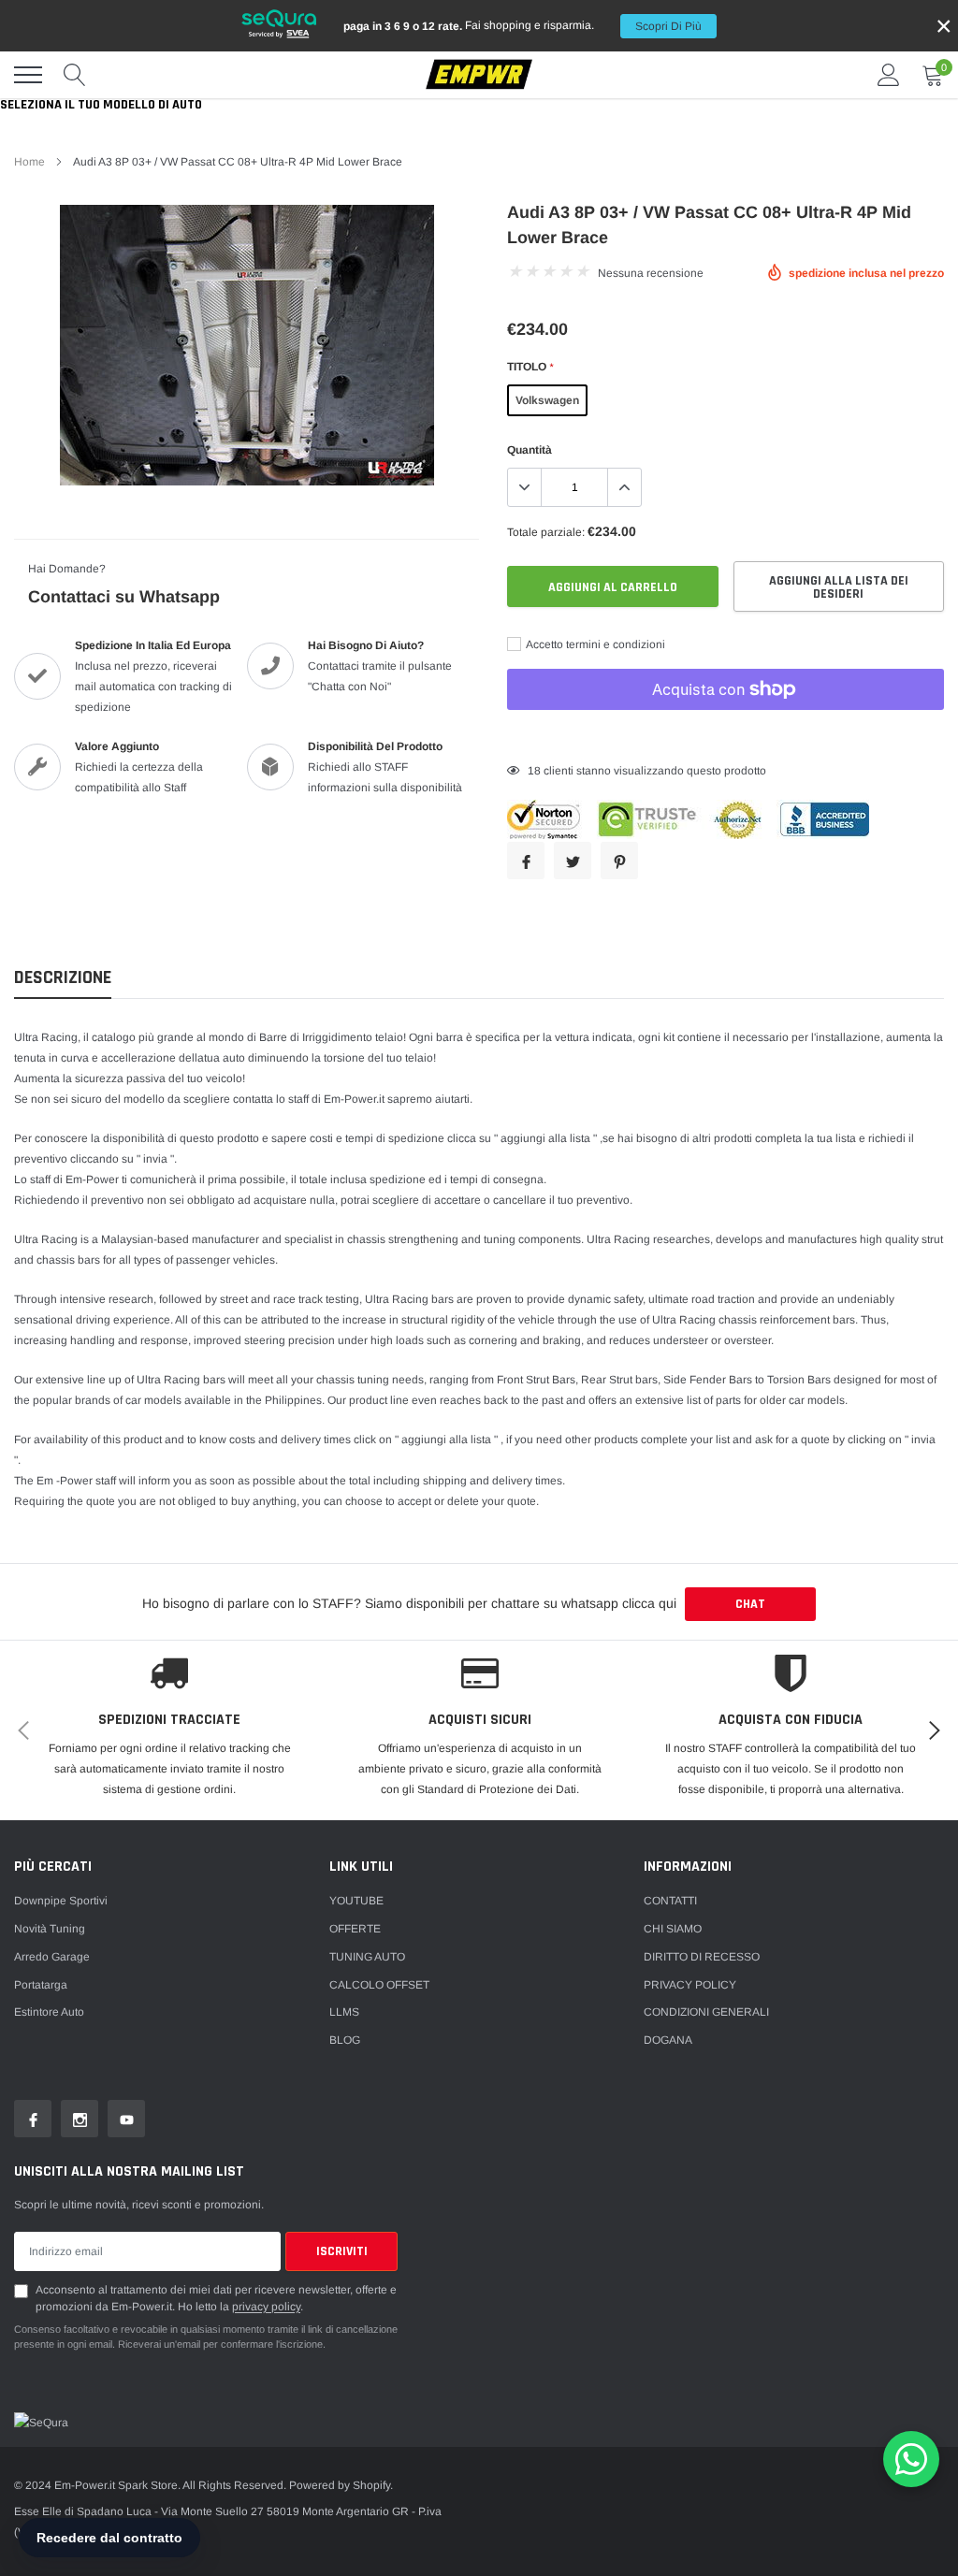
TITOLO (530, 367)
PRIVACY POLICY (690, 1985)
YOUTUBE (356, 1901)
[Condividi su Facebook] (526, 861)
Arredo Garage (52, 1957)
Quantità (530, 450)
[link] (33, 2119)
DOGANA (668, 2040)
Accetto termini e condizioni (595, 644)
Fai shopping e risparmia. (523, 26)
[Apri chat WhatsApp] (911, 2459)
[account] (889, 75)
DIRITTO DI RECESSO (702, 1957)
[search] (75, 75)
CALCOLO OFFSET (379, 1985)
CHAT (750, 1604)
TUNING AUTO (367, 1957)
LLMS (344, 2012)
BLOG (345, 2040)
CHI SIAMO (673, 1929)
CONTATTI (670, 1901)
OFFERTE (355, 1929)
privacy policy (266, 2307)
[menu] (28, 75)
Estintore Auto (49, 2012)
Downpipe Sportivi (61, 1901)
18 (534, 771)
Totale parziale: (546, 532)
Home (29, 162)
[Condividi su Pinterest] (619, 861)
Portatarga (41, 1985)
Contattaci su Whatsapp (124, 597)
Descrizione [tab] (63, 978)
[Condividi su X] (573, 861)
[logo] (479, 75)
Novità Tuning (50, 1929)
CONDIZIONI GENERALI (706, 2012)
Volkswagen (547, 400)
